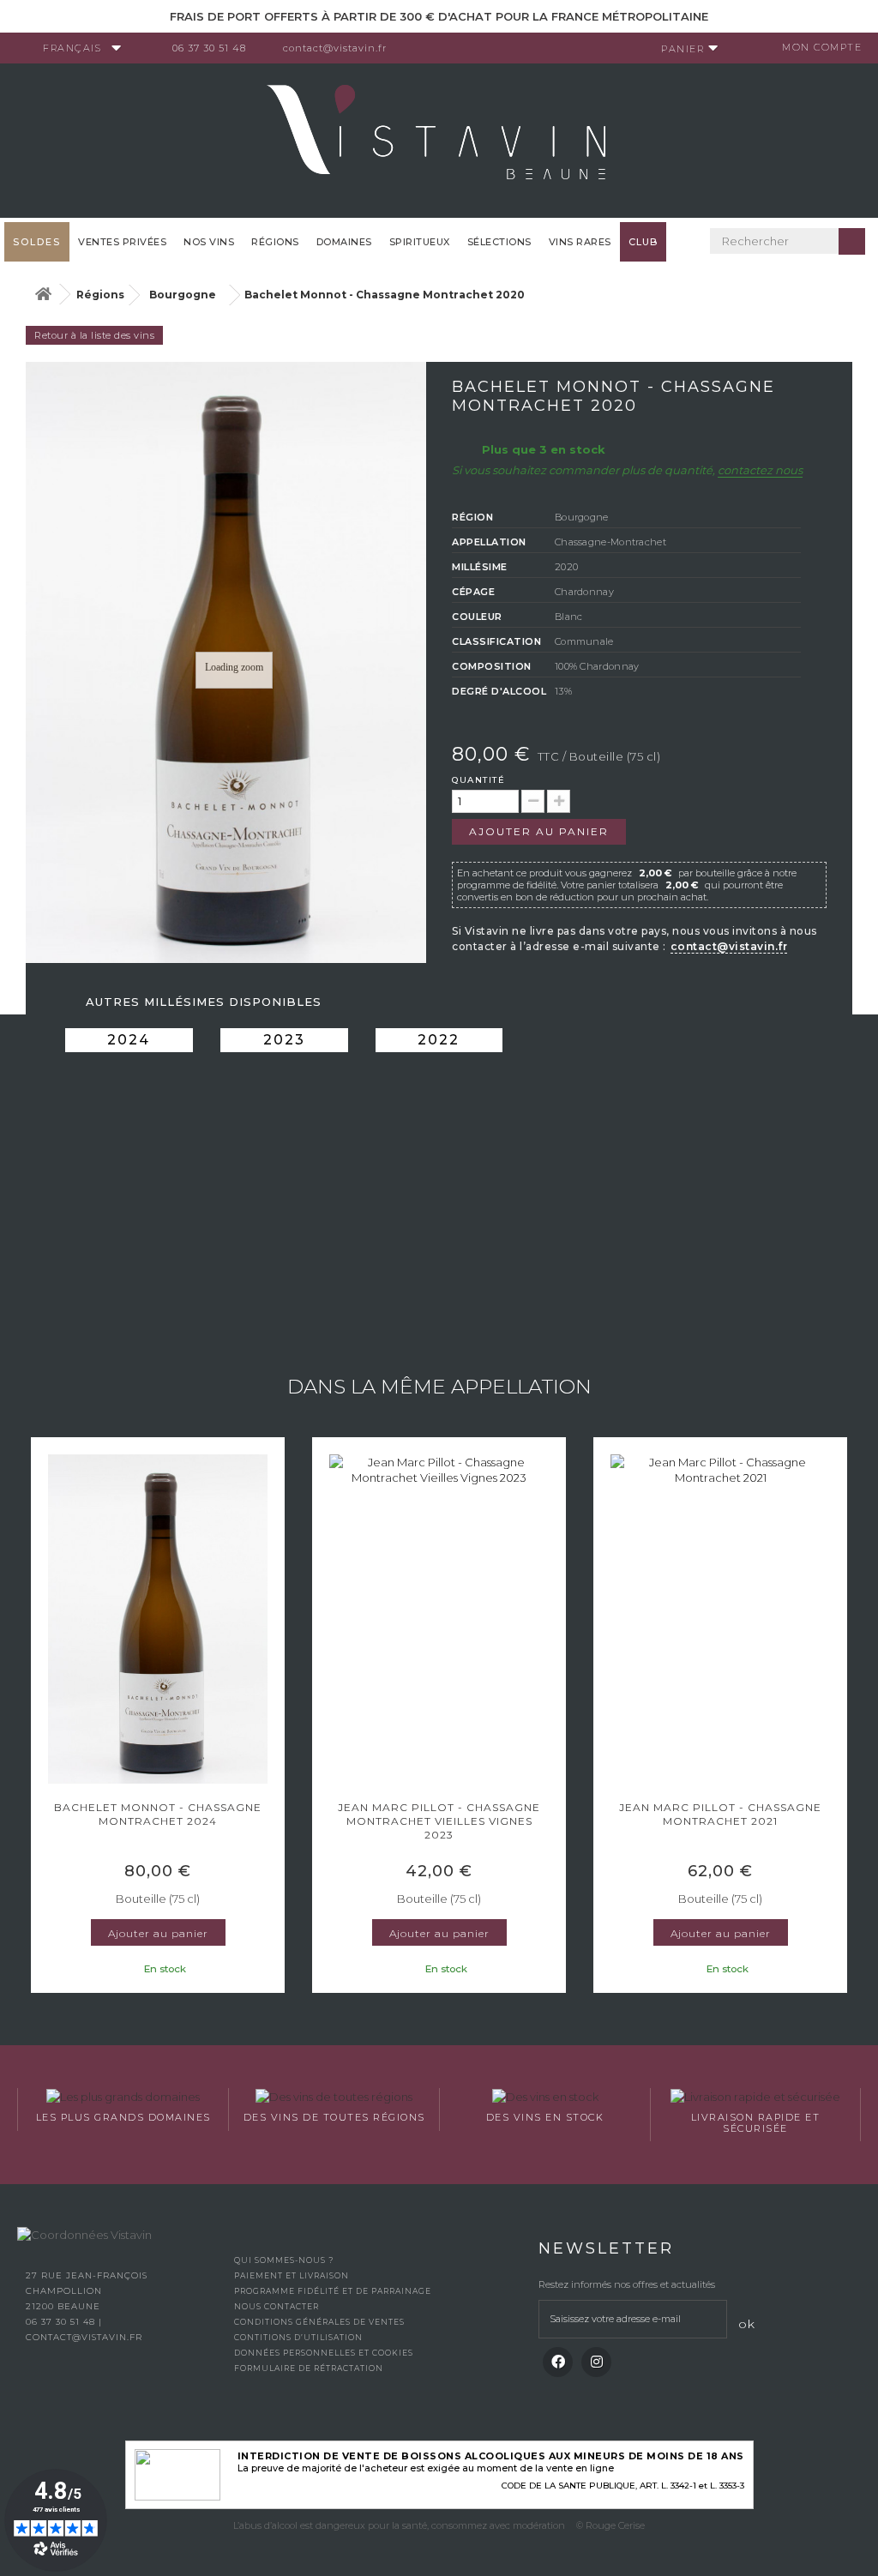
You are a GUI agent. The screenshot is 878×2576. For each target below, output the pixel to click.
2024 (129, 1040)
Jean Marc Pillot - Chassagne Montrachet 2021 (720, 1814)
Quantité (478, 780)
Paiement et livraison (292, 2275)
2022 (439, 1040)
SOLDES (37, 242)
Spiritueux (420, 242)
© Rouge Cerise (610, 2525)
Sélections (499, 242)
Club (643, 242)
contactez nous (760, 470)
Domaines (344, 242)
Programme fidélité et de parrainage (333, 2291)
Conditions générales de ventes (319, 2322)
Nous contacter (277, 2306)
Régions (275, 242)
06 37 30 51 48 (209, 48)
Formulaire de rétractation (309, 2368)
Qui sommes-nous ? (284, 2260)
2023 (284, 1040)
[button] (39, 1717)
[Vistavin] (439, 139)
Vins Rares (580, 242)
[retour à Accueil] (43, 295)
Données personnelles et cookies (324, 2353)
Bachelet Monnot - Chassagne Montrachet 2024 (158, 1814)
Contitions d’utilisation (298, 2337)
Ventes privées (122, 242)
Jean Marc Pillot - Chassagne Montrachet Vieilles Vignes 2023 (439, 1821)
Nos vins (209, 242)
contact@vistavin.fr (335, 48)
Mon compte (822, 47)
